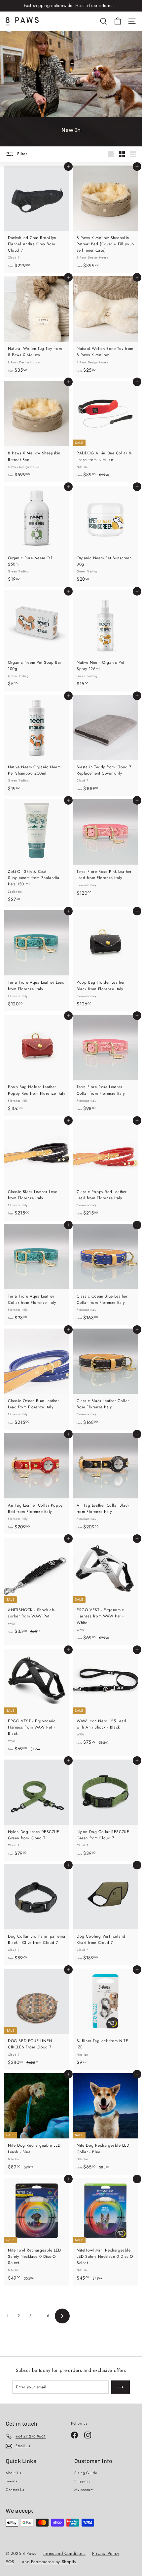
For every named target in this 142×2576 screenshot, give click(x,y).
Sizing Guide (86, 2473)
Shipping (82, 2481)
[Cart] (118, 21)
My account (84, 2490)
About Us (13, 2473)
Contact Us (15, 2490)
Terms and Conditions (64, 2553)
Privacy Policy (106, 2553)
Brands (11, 2481)
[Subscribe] (121, 2387)
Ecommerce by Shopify (54, 2562)
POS (10, 2562)
